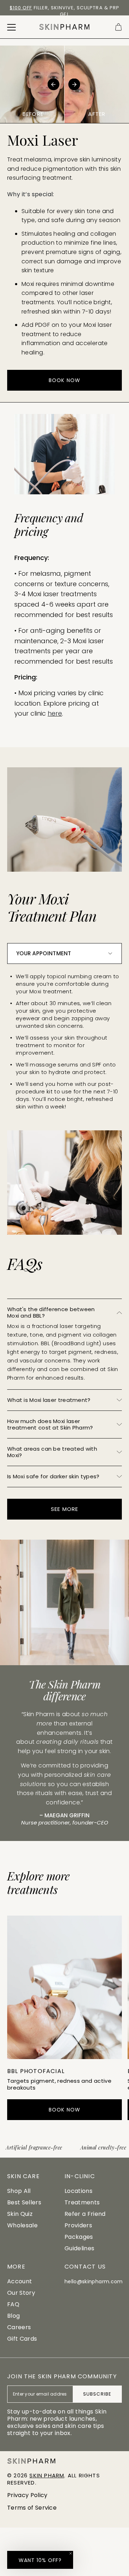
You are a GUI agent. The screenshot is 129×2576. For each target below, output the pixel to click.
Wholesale (22, 2225)
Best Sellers (24, 2202)
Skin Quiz (20, 2214)
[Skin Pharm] (64, 27)
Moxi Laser (54, 2532)
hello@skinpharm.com (94, 2281)
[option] (64, 11)
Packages (79, 2237)
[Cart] (118, 27)
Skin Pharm (47, 2475)
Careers (19, 2327)
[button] (40, 2560)
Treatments (82, 2202)
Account (20, 2281)
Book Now (64, 380)
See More (64, 1509)
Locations (78, 2191)
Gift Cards (22, 2339)
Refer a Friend (85, 2214)
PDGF (43, 325)
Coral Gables (60, 8)
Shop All (19, 2191)
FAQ (13, 2304)
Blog (13, 2316)
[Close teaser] (71, 2553)
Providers (78, 2225)
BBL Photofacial (36, 2071)
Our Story (21, 2293)
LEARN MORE (65, 2044)
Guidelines (79, 2248)
